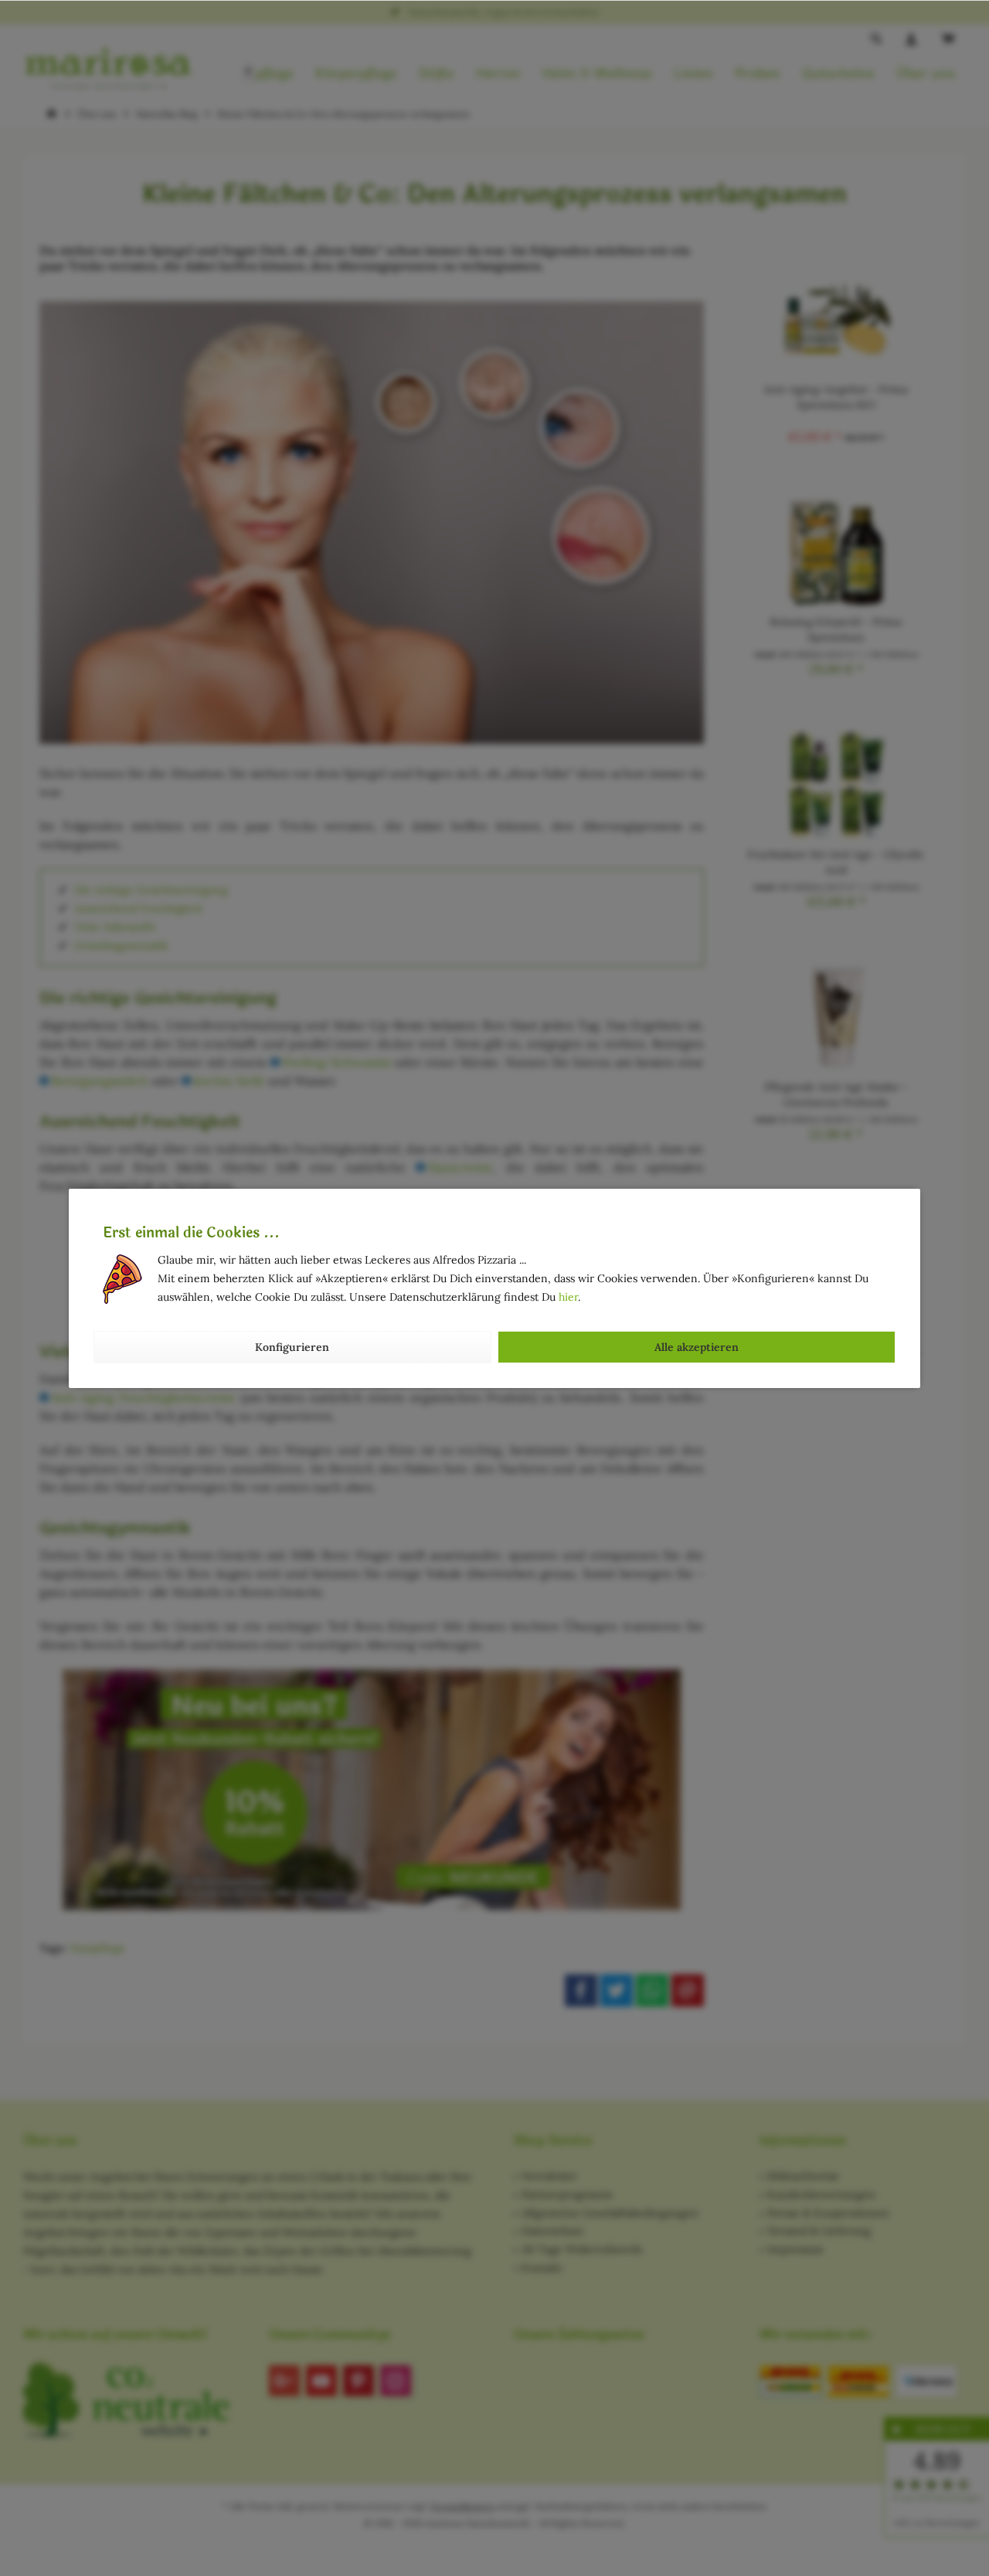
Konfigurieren (292, 1347)
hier (568, 1297)
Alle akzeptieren (697, 1347)
